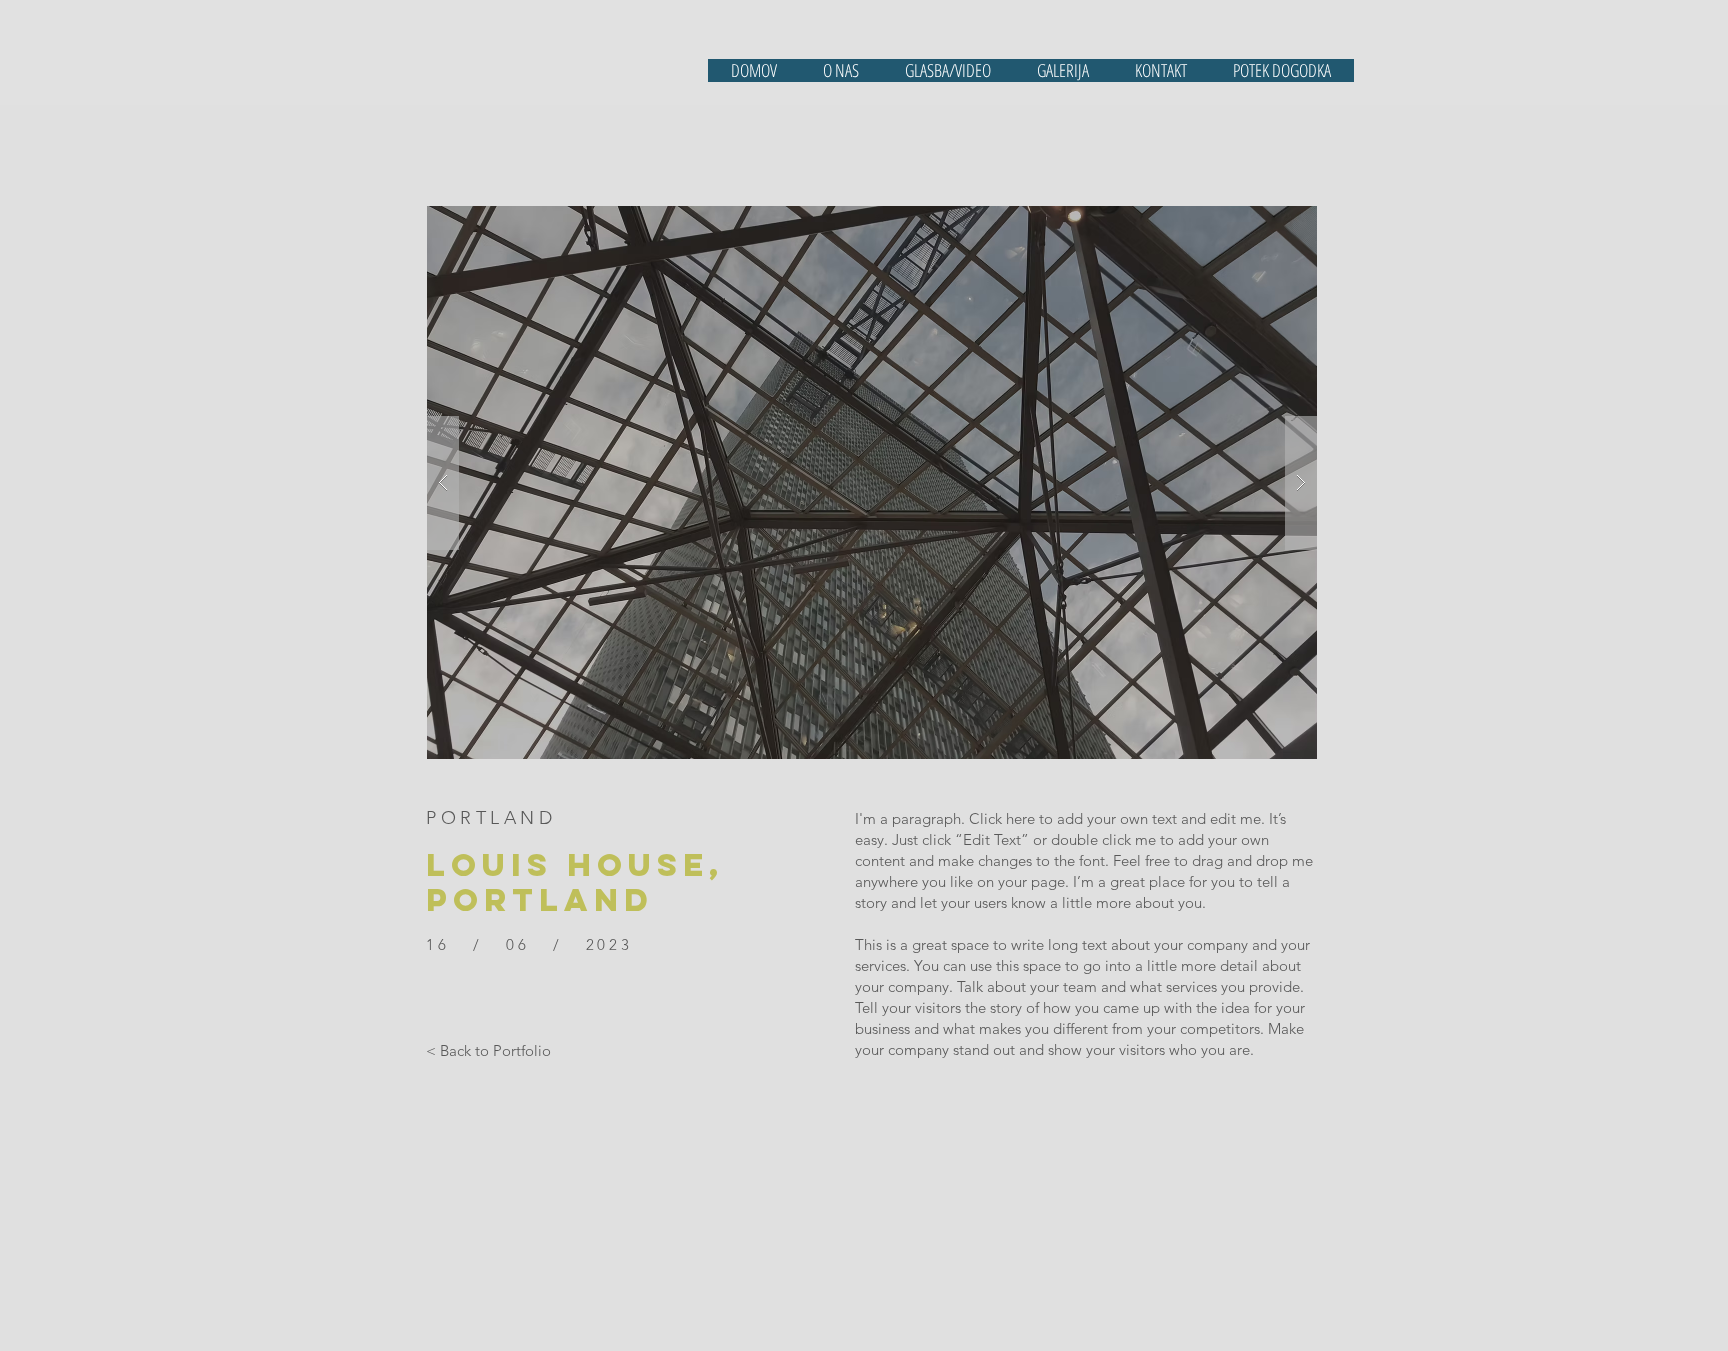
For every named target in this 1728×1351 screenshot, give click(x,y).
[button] (872, 482)
